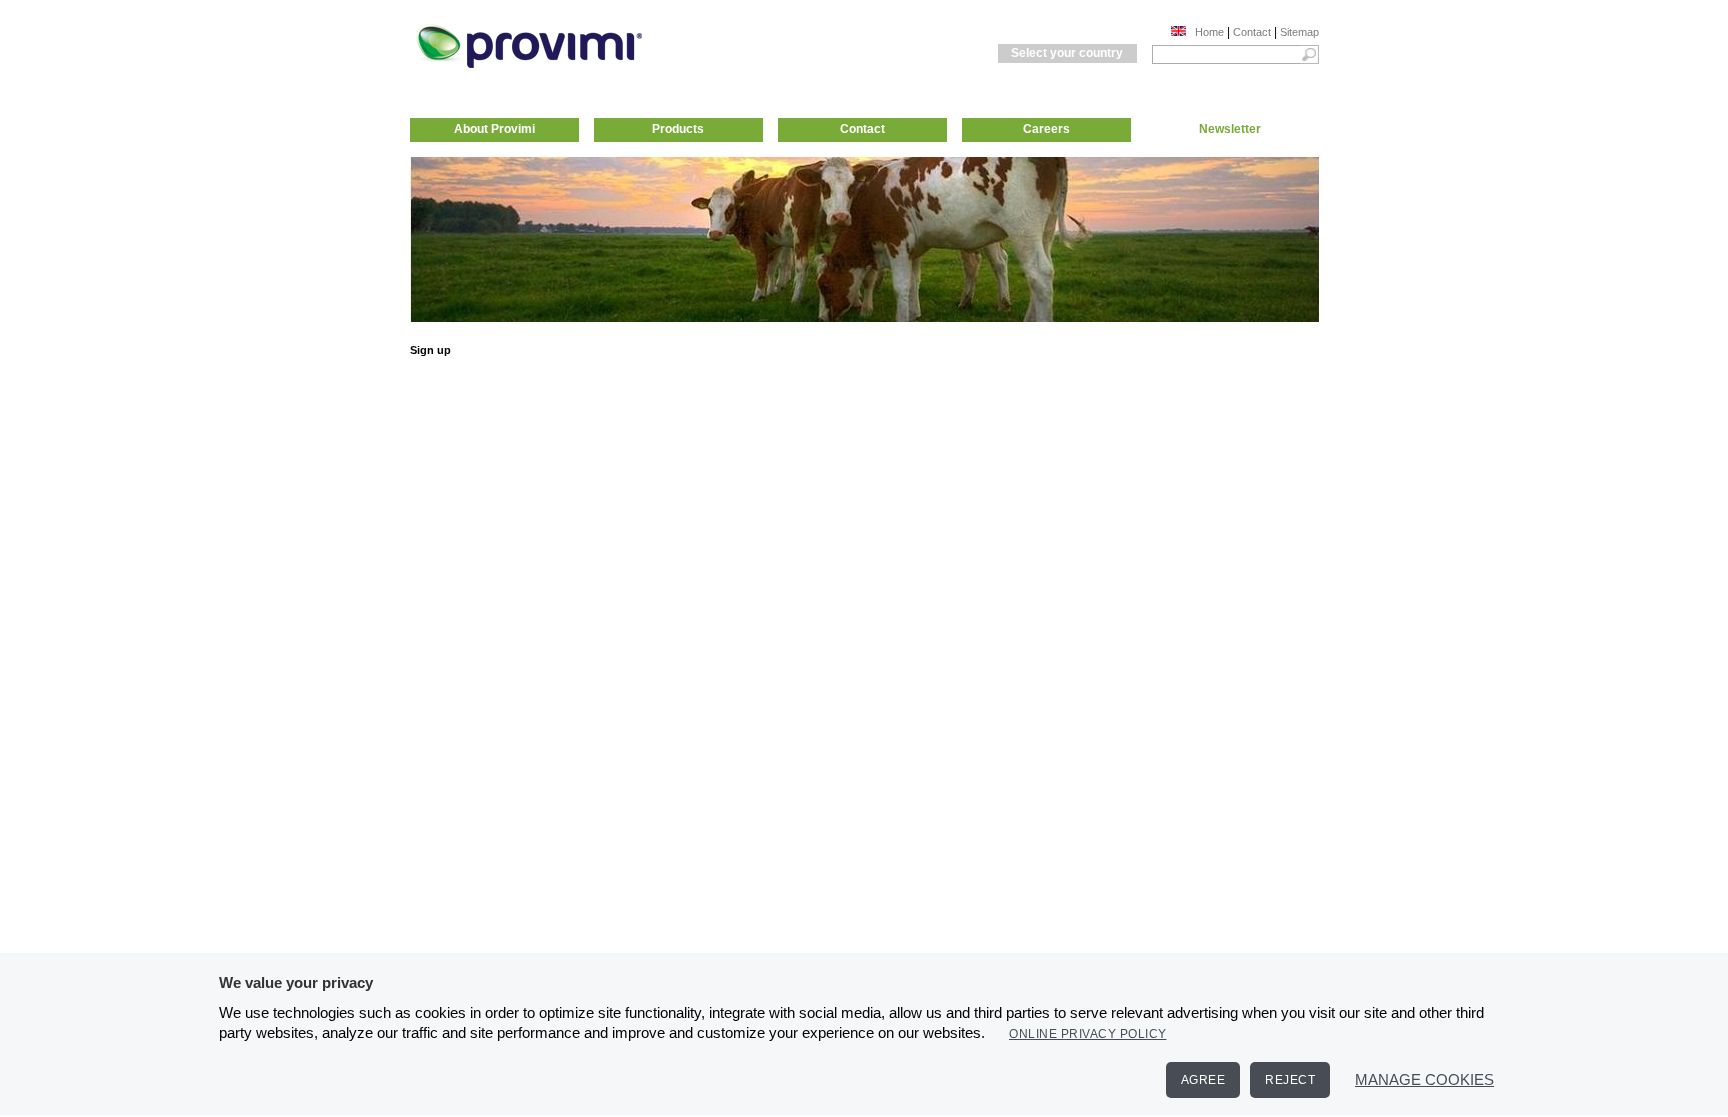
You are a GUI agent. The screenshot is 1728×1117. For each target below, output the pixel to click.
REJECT (1290, 1080)
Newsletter (1230, 129)
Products (678, 129)
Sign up (430, 350)
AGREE (1203, 1080)
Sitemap (1299, 32)
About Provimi (494, 129)
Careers (1046, 129)
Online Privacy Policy (1088, 1034)
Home (1209, 32)
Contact (1252, 32)
